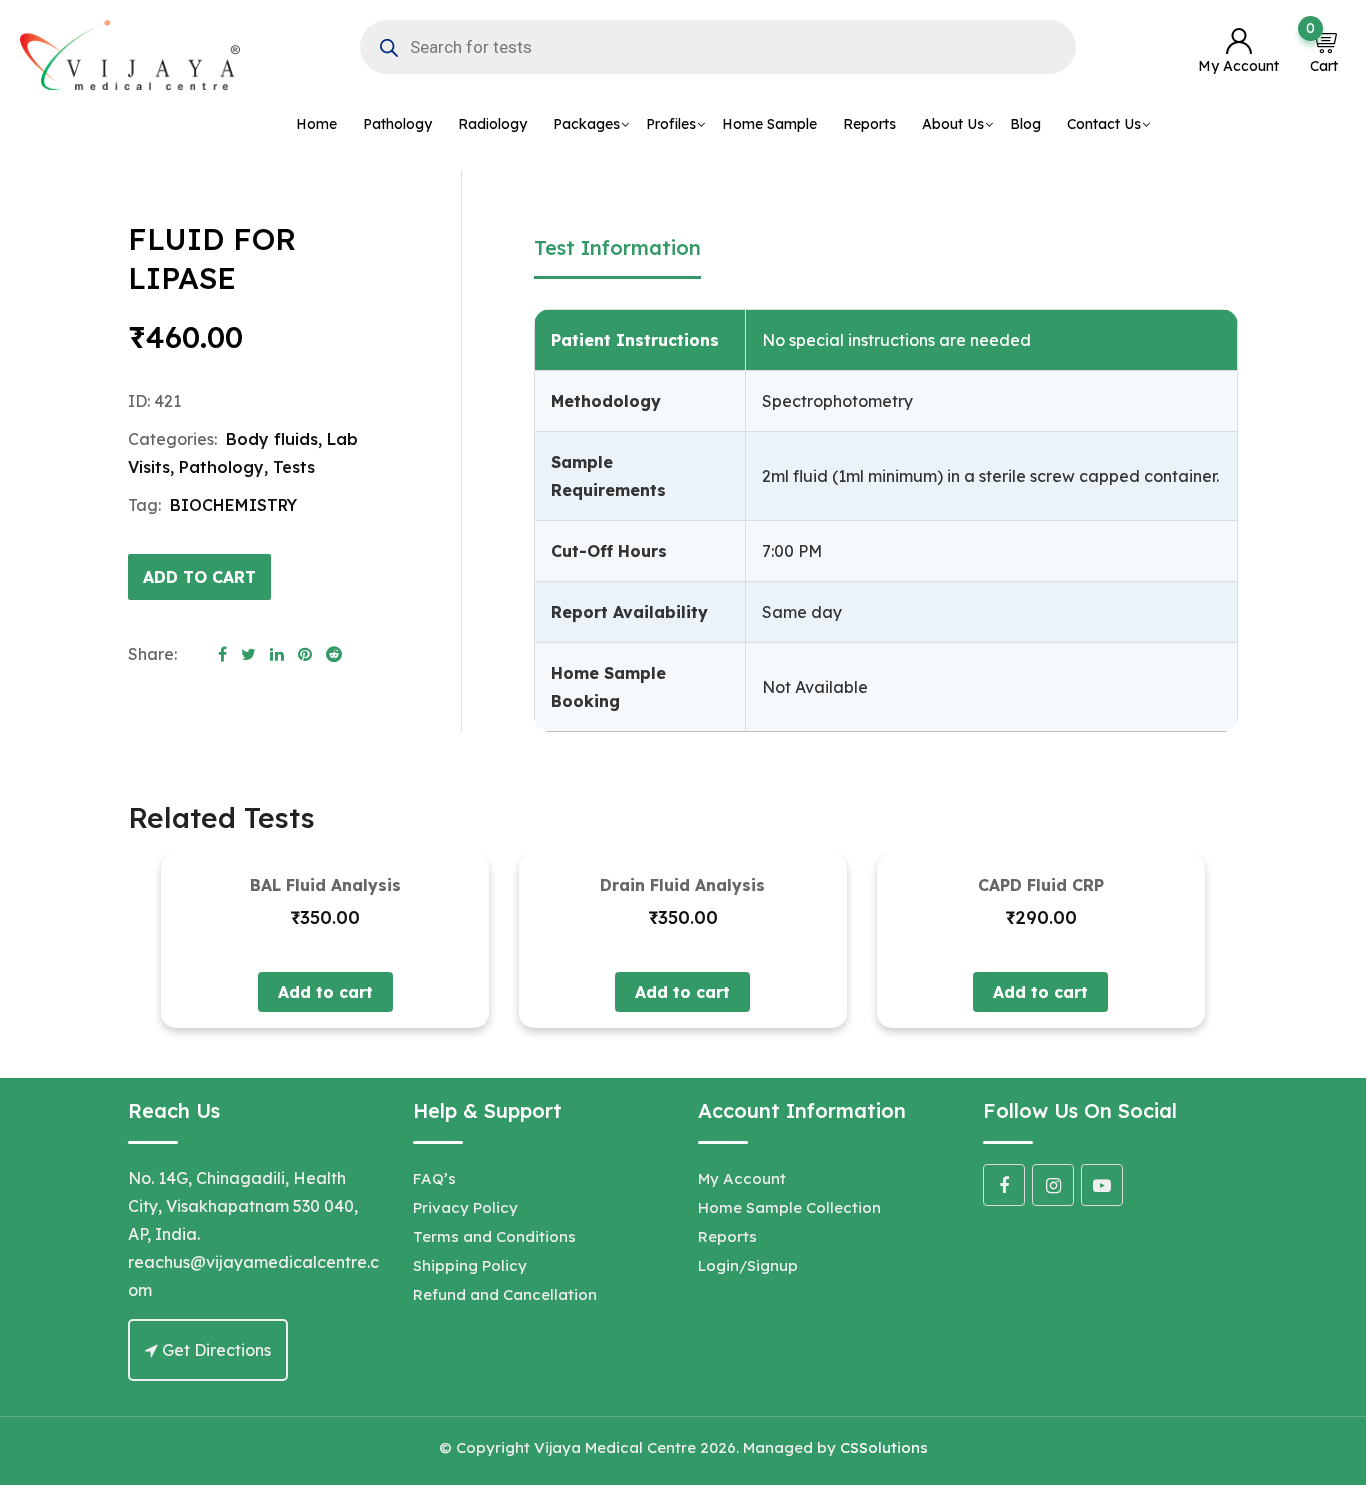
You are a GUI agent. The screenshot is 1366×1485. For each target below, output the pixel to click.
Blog (1025, 124)
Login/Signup (748, 1265)
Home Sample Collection (789, 1207)
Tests (294, 467)
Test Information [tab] (617, 247)
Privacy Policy (465, 1207)
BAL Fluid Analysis (325, 885)
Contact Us (1104, 124)
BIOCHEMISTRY (233, 505)
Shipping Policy (470, 1265)
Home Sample (769, 124)
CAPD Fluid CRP (1041, 885)
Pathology (397, 124)
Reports (869, 124)
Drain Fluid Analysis (682, 885)
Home (316, 124)
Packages (586, 124)
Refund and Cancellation (505, 1294)
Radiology (492, 124)
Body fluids (272, 439)
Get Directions (214, 1350)
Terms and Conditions (494, 1236)
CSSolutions (884, 1447)
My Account (742, 1178)
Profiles (671, 124)
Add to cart (199, 577)
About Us (953, 124)
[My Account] (1238, 42)
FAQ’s (434, 1178)
